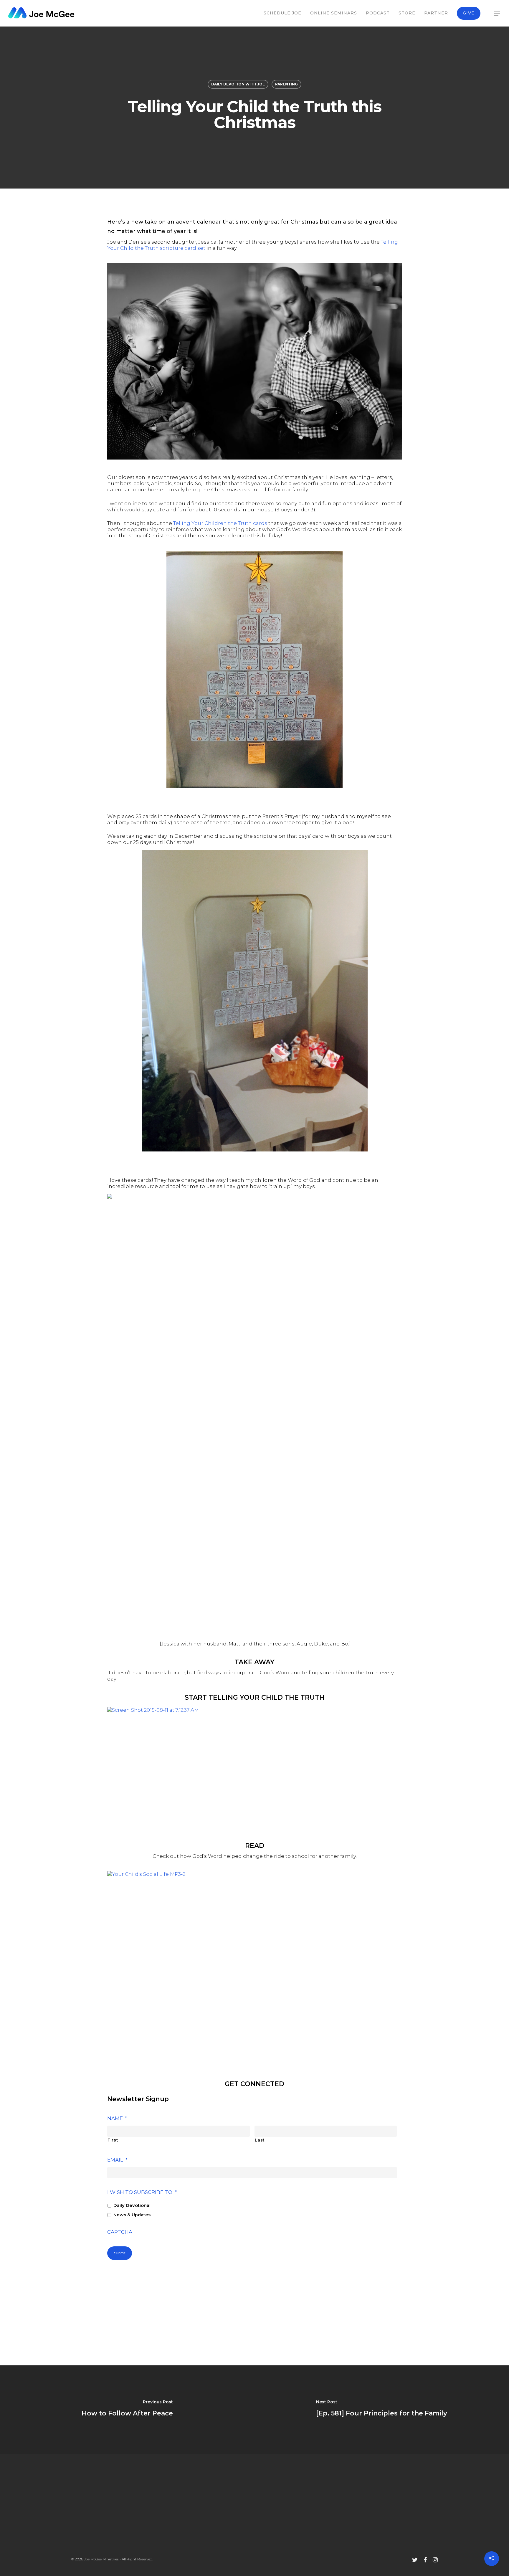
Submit (120, 2253)
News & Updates (132, 2215)
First (113, 2140)
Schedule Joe (282, 13)
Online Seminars (334, 13)
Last (260, 2140)
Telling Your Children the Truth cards (220, 523)
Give (469, 13)
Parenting (286, 84)
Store (407, 13)
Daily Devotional (132, 2205)
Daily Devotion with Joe (238, 84)
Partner (436, 13)
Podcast (378, 13)
